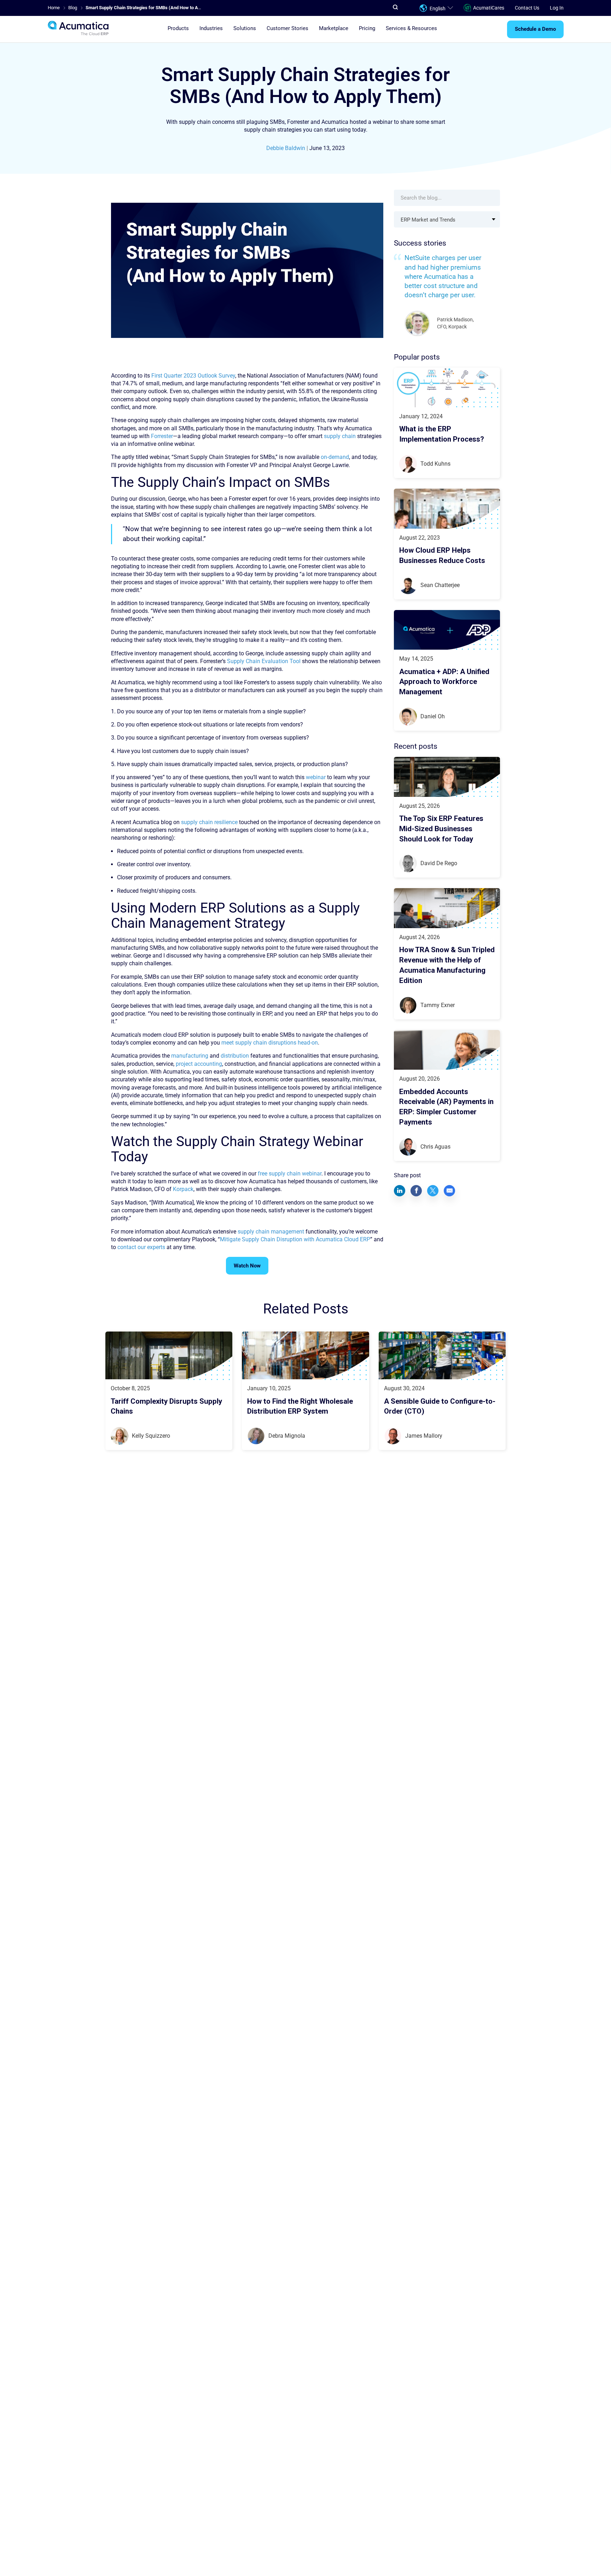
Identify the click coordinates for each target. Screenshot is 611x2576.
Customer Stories (287, 29)
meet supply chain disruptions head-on (270, 1043)
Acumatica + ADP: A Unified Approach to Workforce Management (444, 682)
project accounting (199, 1064)
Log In (557, 8)
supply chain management (271, 1232)
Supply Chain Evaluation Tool (264, 661)
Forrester (162, 436)
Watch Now (247, 1266)
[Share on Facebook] (416, 1190)
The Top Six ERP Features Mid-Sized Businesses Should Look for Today (441, 829)
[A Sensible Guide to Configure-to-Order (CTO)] (442, 1355)
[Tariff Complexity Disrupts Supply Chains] (169, 1355)
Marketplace (334, 29)
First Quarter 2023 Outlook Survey (193, 376)
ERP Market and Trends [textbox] (428, 220)
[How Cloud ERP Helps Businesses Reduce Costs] (447, 509)
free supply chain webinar (290, 1174)
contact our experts (141, 1247)
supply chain (340, 436)
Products (178, 29)
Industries (211, 29)
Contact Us (527, 8)
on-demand (335, 457)
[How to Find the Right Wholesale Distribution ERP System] (305, 1355)
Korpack (183, 1189)
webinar (316, 777)
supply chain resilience (209, 822)
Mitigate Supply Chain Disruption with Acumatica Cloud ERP (295, 1239)
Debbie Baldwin (286, 148)
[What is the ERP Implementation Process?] (447, 388)
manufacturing (190, 1056)
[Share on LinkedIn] (400, 1190)
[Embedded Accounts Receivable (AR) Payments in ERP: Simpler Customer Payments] (447, 1050)
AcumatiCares (489, 8)
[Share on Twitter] (433, 1190)
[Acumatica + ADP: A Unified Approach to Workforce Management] (447, 630)
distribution (235, 1056)
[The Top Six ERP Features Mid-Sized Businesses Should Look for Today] (447, 777)
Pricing (367, 29)
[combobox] (447, 219)
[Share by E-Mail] (449, 1190)
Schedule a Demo (535, 29)
